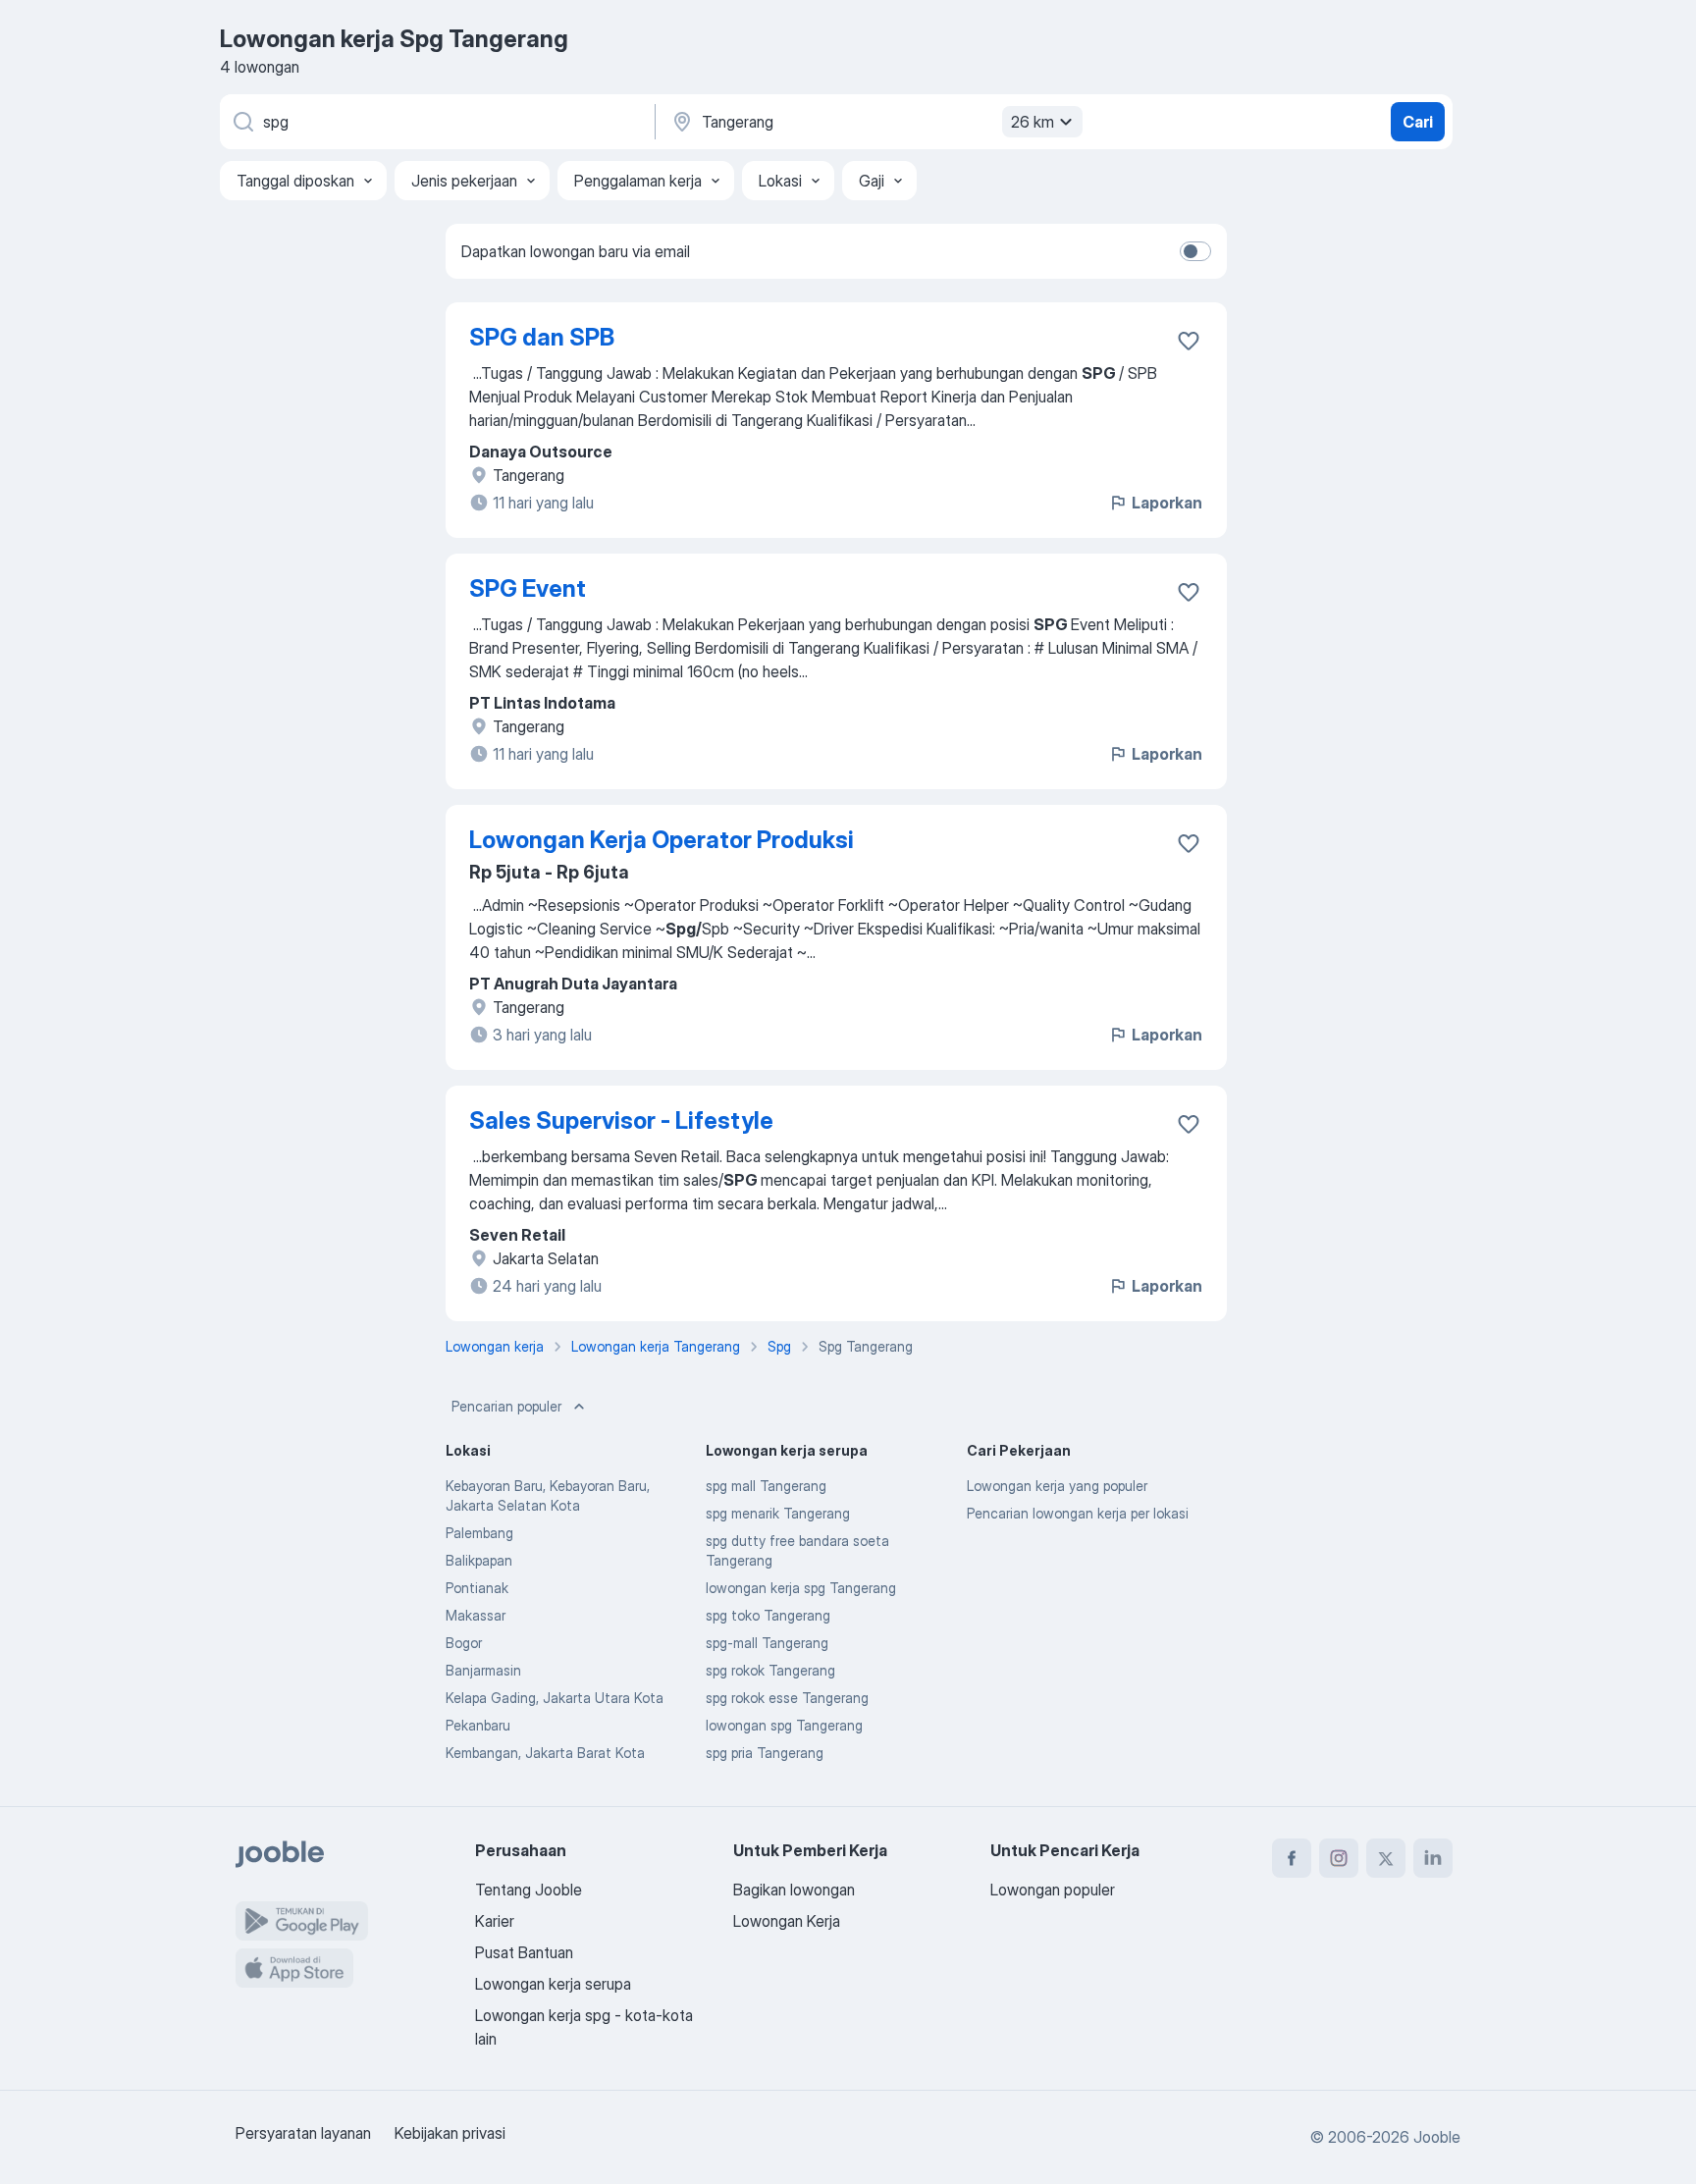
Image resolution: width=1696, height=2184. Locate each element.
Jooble (1437, 2137)
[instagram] (1339, 1858)
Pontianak (477, 1588)
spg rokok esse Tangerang (787, 1698)
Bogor (464, 1643)
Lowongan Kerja (787, 1921)
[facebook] (1292, 1858)
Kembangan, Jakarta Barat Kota (545, 1753)
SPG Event (528, 588)
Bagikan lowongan (794, 1890)
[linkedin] (1433, 1858)
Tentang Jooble (529, 1890)
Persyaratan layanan (303, 2133)
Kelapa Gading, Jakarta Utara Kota (555, 1698)
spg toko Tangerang (768, 1615)
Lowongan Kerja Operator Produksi (662, 840)
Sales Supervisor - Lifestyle (621, 1120)
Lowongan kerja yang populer (1057, 1486)
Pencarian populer (506, 1406)
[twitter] (1386, 1858)
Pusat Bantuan (524, 1952)
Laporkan (1167, 503)
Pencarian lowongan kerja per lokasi (1078, 1513)
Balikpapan (479, 1560)
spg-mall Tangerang (767, 1643)
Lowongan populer (1053, 1890)
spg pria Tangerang (765, 1753)
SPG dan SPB (542, 337)
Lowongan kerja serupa (553, 1984)
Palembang (479, 1533)
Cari (1418, 122)
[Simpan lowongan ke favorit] (1189, 341)
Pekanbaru (478, 1725)
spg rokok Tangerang (770, 1670)
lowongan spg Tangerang (784, 1725)
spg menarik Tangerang (778, 1513)
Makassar (476, 1615)
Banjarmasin (483, 1670)
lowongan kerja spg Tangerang (801, 1588)
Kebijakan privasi (450, 2133)
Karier (495, 1921)
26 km (1033, 122)
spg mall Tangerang (766, 1486)
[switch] (1195, 251)
